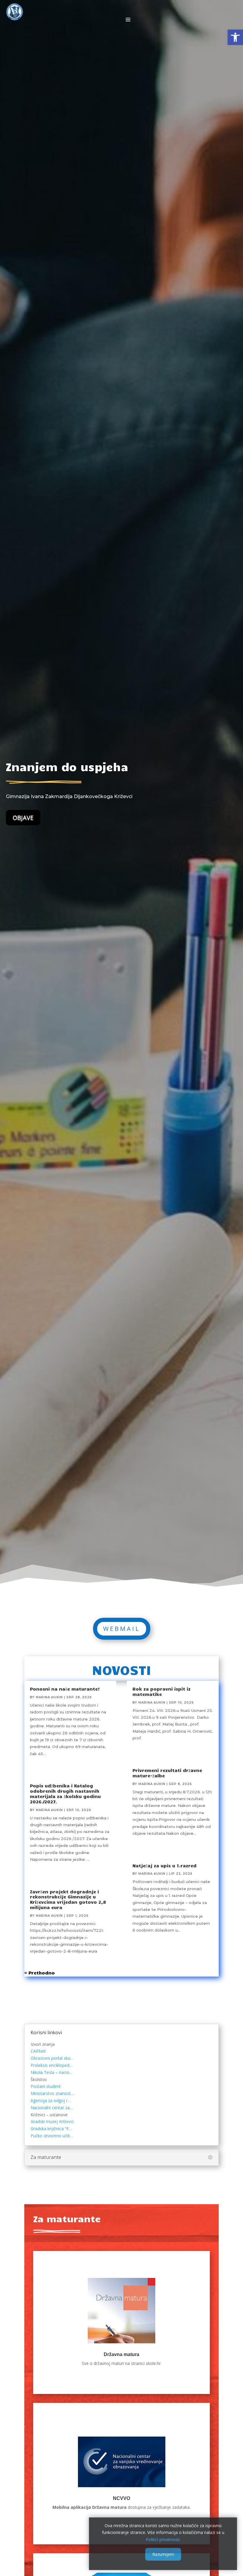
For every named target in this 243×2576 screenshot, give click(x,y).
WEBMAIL (122, 1629)
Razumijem (163, 2554)
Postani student (46, 2086)
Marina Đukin (49, 1697)
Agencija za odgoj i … (51, 2100)
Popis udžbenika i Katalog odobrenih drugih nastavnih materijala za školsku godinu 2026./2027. (65, 1793)
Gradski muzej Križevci (52, 2121)
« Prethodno (40, 1973)
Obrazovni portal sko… (52, 2058)
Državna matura (121, 2354)
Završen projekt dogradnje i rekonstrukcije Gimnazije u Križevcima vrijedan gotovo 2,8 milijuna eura (68, 1899)
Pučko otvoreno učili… (52, 2136)
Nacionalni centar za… (52, 2108)
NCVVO (121, 2498)
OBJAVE (23, 817)
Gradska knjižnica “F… (51, 2129)
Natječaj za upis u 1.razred (164, 1866)
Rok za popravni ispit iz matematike (162, 1691)
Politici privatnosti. (163, 2539)
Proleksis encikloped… (52, 2065)
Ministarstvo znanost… (52, 2093)
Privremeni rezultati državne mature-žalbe (167, 1773)
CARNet (38, 2051)
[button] (235, 37)
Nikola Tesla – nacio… (52, 2072)
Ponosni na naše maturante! (65, 1689)
